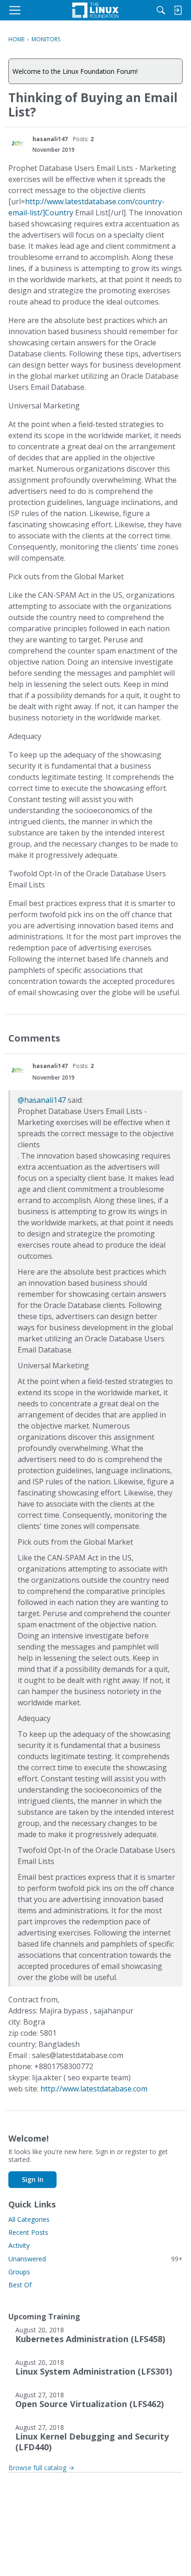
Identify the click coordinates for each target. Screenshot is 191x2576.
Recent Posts (28, 2232)
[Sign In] (178, 10)
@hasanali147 (42, 1100)
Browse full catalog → (41, 2468)
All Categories (29, 2219)
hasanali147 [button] (50, 139)
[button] (18, 143)
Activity (19, 2245)
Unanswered (95, 2259)
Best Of (20, 2285)
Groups (19, 2272)
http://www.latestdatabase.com (94, 2089)
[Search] (161, 10)
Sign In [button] (33, 2179)
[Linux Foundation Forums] (95, 10)
